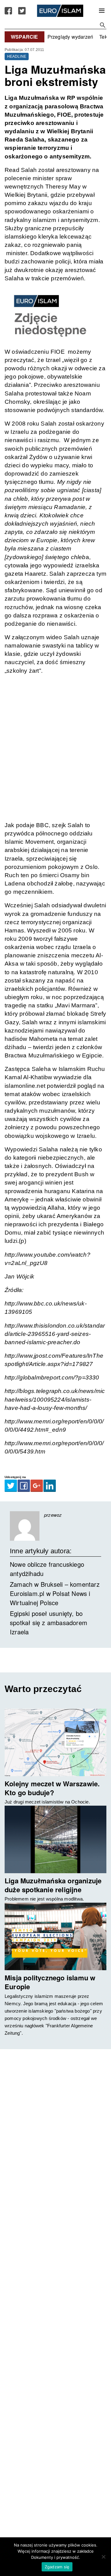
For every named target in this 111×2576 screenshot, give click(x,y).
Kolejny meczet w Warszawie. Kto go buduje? (52, 1788)
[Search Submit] (103, 25)
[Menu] (102, 11)
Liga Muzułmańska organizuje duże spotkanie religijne (53, 1885)
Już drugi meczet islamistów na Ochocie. (47, 1802)
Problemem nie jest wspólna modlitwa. (44, 1899)
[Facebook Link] (8, 11)
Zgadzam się (57, 2567)
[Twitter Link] (22, 11)
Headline (17, 56)
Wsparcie (25, 37)
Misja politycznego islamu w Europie (50, 1982)
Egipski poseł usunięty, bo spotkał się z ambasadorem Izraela (49, 1623)
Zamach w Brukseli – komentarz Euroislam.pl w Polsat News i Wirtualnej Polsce (55, 1593)
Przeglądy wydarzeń (70, 37)
